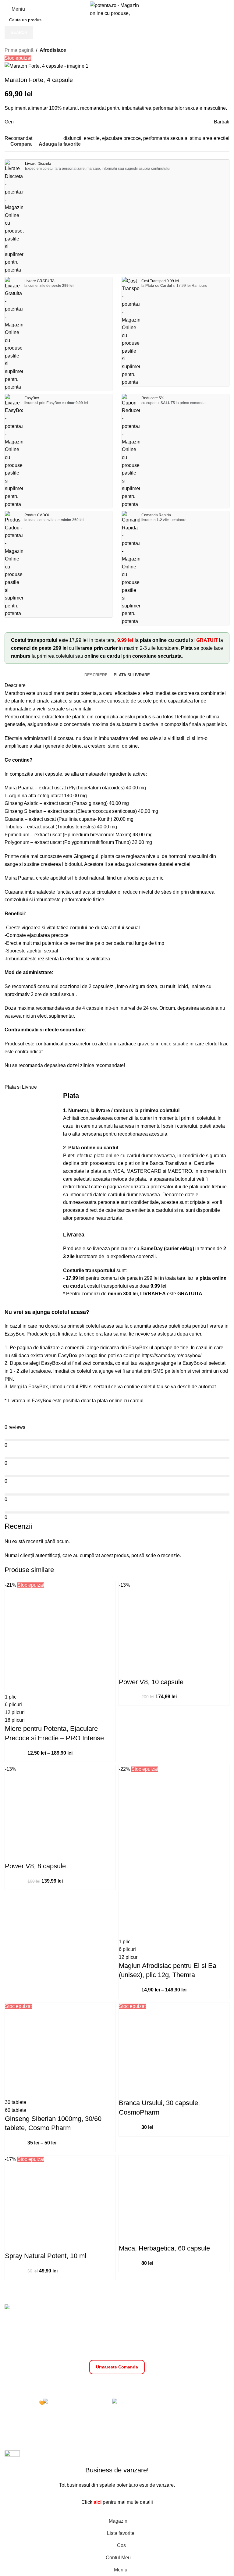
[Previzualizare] (34, 1687)
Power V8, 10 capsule (151, 1682)
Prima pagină (19, 50)
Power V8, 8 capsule (35, 1866)
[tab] (96, 675)
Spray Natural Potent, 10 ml (46, 2256)
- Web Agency (162, 2441)
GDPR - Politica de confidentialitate (88, 2384)
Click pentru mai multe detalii (117, 2502)
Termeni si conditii (27, 2384)
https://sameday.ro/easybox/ (172, 1356)
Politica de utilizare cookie (158, 2384)
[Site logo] (117, 9)
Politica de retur (207, 2384)
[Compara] (14, 1687)
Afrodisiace (53, 50)
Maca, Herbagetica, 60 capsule (164, 2248)
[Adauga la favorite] (53, 1687)
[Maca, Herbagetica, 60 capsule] (174, 2193)
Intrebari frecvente (117, 2391)
